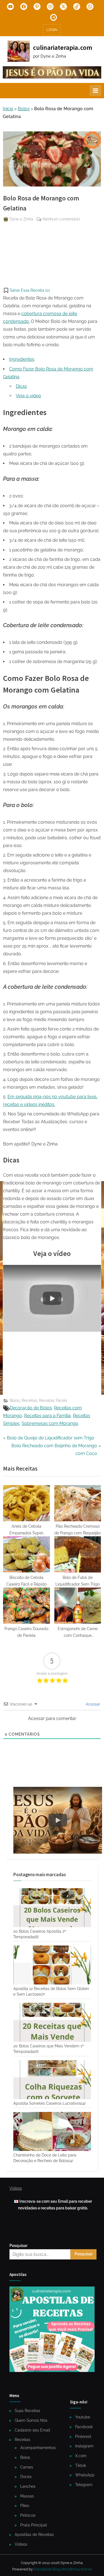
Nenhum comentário (61, 220)
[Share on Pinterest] (7, 232)
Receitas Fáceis (53, 1400)
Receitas (29, 1400)
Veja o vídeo (28, 396)
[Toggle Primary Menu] (95, 90)
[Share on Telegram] (7, 242)
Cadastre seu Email (32, 2430)
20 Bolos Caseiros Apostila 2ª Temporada (40, 1934)
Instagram (84, 2446)
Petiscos (28, 2515)
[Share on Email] (7, 263)
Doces (26, 2477)
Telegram (84, 2485)
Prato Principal (34, 2525)
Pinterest (83, 2437)
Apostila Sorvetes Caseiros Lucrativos (49, 2103)
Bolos (24, 109)
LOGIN (52, 30)
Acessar (92, 1704)
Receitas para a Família (47, 1416)
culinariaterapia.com (63, 47)
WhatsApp (85, 2475)
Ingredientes (22, 359)
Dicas (21, 386)
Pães (25, 2506)
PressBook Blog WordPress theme (63, 2569)
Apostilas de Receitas (34, 2535)
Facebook (84, 2427)
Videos (16, 2188)
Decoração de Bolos (31, 1408)
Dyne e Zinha (21, 219)
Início (8, 109)
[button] (26, 290)
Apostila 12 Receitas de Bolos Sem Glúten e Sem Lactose (51, 1991)
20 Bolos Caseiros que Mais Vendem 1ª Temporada (49, 2049)
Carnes (27, 2467)
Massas (27, 2496)
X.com (81, 2456)
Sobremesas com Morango (50, 1423)
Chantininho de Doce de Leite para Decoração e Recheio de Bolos (45, 2158)
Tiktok (81, 2465)
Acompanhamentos (38, 2448)
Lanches (28, 2486)
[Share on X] (7, 273)
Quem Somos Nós (31, 2420)
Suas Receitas (27, 2411)
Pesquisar (18, 2246)
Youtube (83, 2417)
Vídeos (21, 2544)
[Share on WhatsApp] (7, 253)
